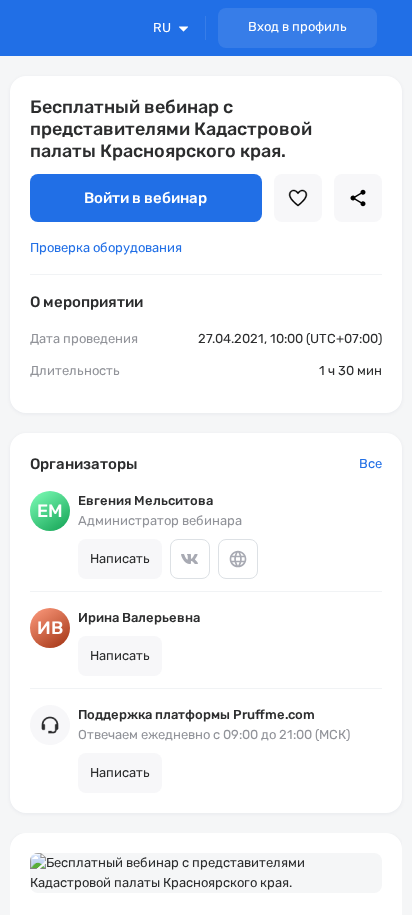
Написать (120, 558)
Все (370, 463)
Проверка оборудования (106, 247)
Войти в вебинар (145, 198)
